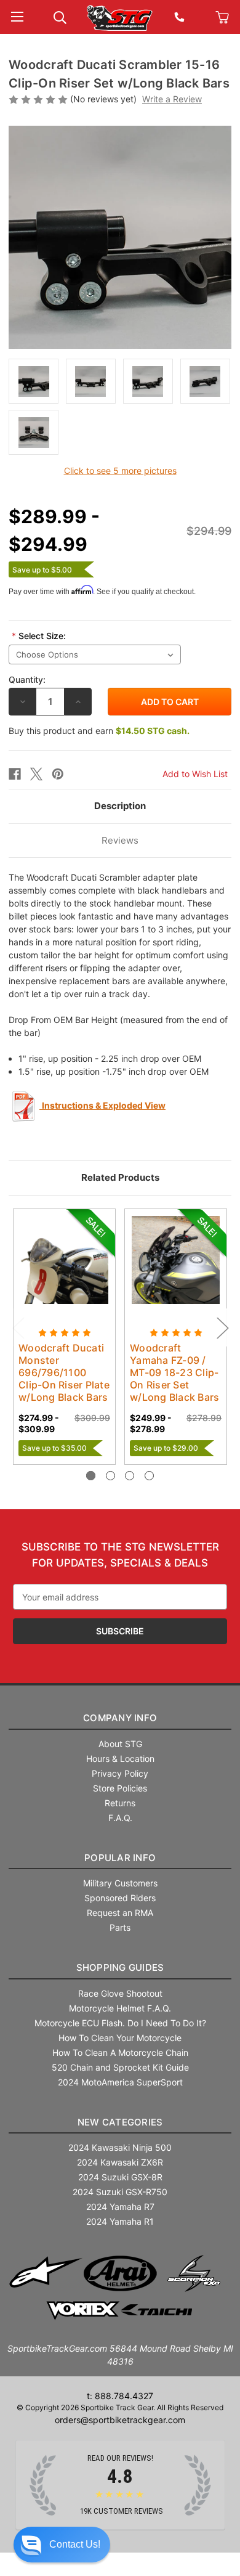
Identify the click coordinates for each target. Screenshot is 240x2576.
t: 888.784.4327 (120, 2396)
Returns (120, 1803)
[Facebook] (15, 774)
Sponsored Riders (120, 1898)
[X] (36, 774)
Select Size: (39, 636)
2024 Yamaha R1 (120, 2221)
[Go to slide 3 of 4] (130, 1476)
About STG (120, 1744)
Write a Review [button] (172, 99)
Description (120, 806)
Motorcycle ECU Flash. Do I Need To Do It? (120, 2023)
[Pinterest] (58, 774)
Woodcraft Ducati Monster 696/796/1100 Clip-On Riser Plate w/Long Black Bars (64, 1372)
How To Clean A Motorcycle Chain (120, 2052)
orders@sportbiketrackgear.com (120, 2420)
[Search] (60, 16)
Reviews (120, 840)
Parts (120, 1927)
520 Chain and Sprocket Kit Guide (120, 2067)
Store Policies (120, 1788)
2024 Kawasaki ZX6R (120, 2162)
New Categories (120, 2122)
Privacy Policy (120, 1773)
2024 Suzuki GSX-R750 (120, 2192)
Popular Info (120, 1858)
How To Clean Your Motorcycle (120, 2038)
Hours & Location (120, 1759)
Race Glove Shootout (120, 1993)
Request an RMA (120, 1913)
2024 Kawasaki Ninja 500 (120, 2147)
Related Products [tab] (120, 1177)
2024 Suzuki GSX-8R (120, 2177)
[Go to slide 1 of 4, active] (91, 1476)
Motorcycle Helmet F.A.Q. (120, 2008)
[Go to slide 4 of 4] (149, 1476)
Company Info (120, 1718)
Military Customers (120, 1883)
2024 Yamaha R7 (120, 2207)
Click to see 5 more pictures (120, 471)
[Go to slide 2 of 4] (110, 1476)
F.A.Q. (120, 1818)
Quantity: (27, 679)
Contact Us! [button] (75, 2544)
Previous (18, 1328)
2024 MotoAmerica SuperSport (120, 2082)
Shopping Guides (120, 1967)
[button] (62, 2545)
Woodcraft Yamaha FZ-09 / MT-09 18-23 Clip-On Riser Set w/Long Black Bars (174, 1372)
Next (222, 1328)
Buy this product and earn (99, 731)
